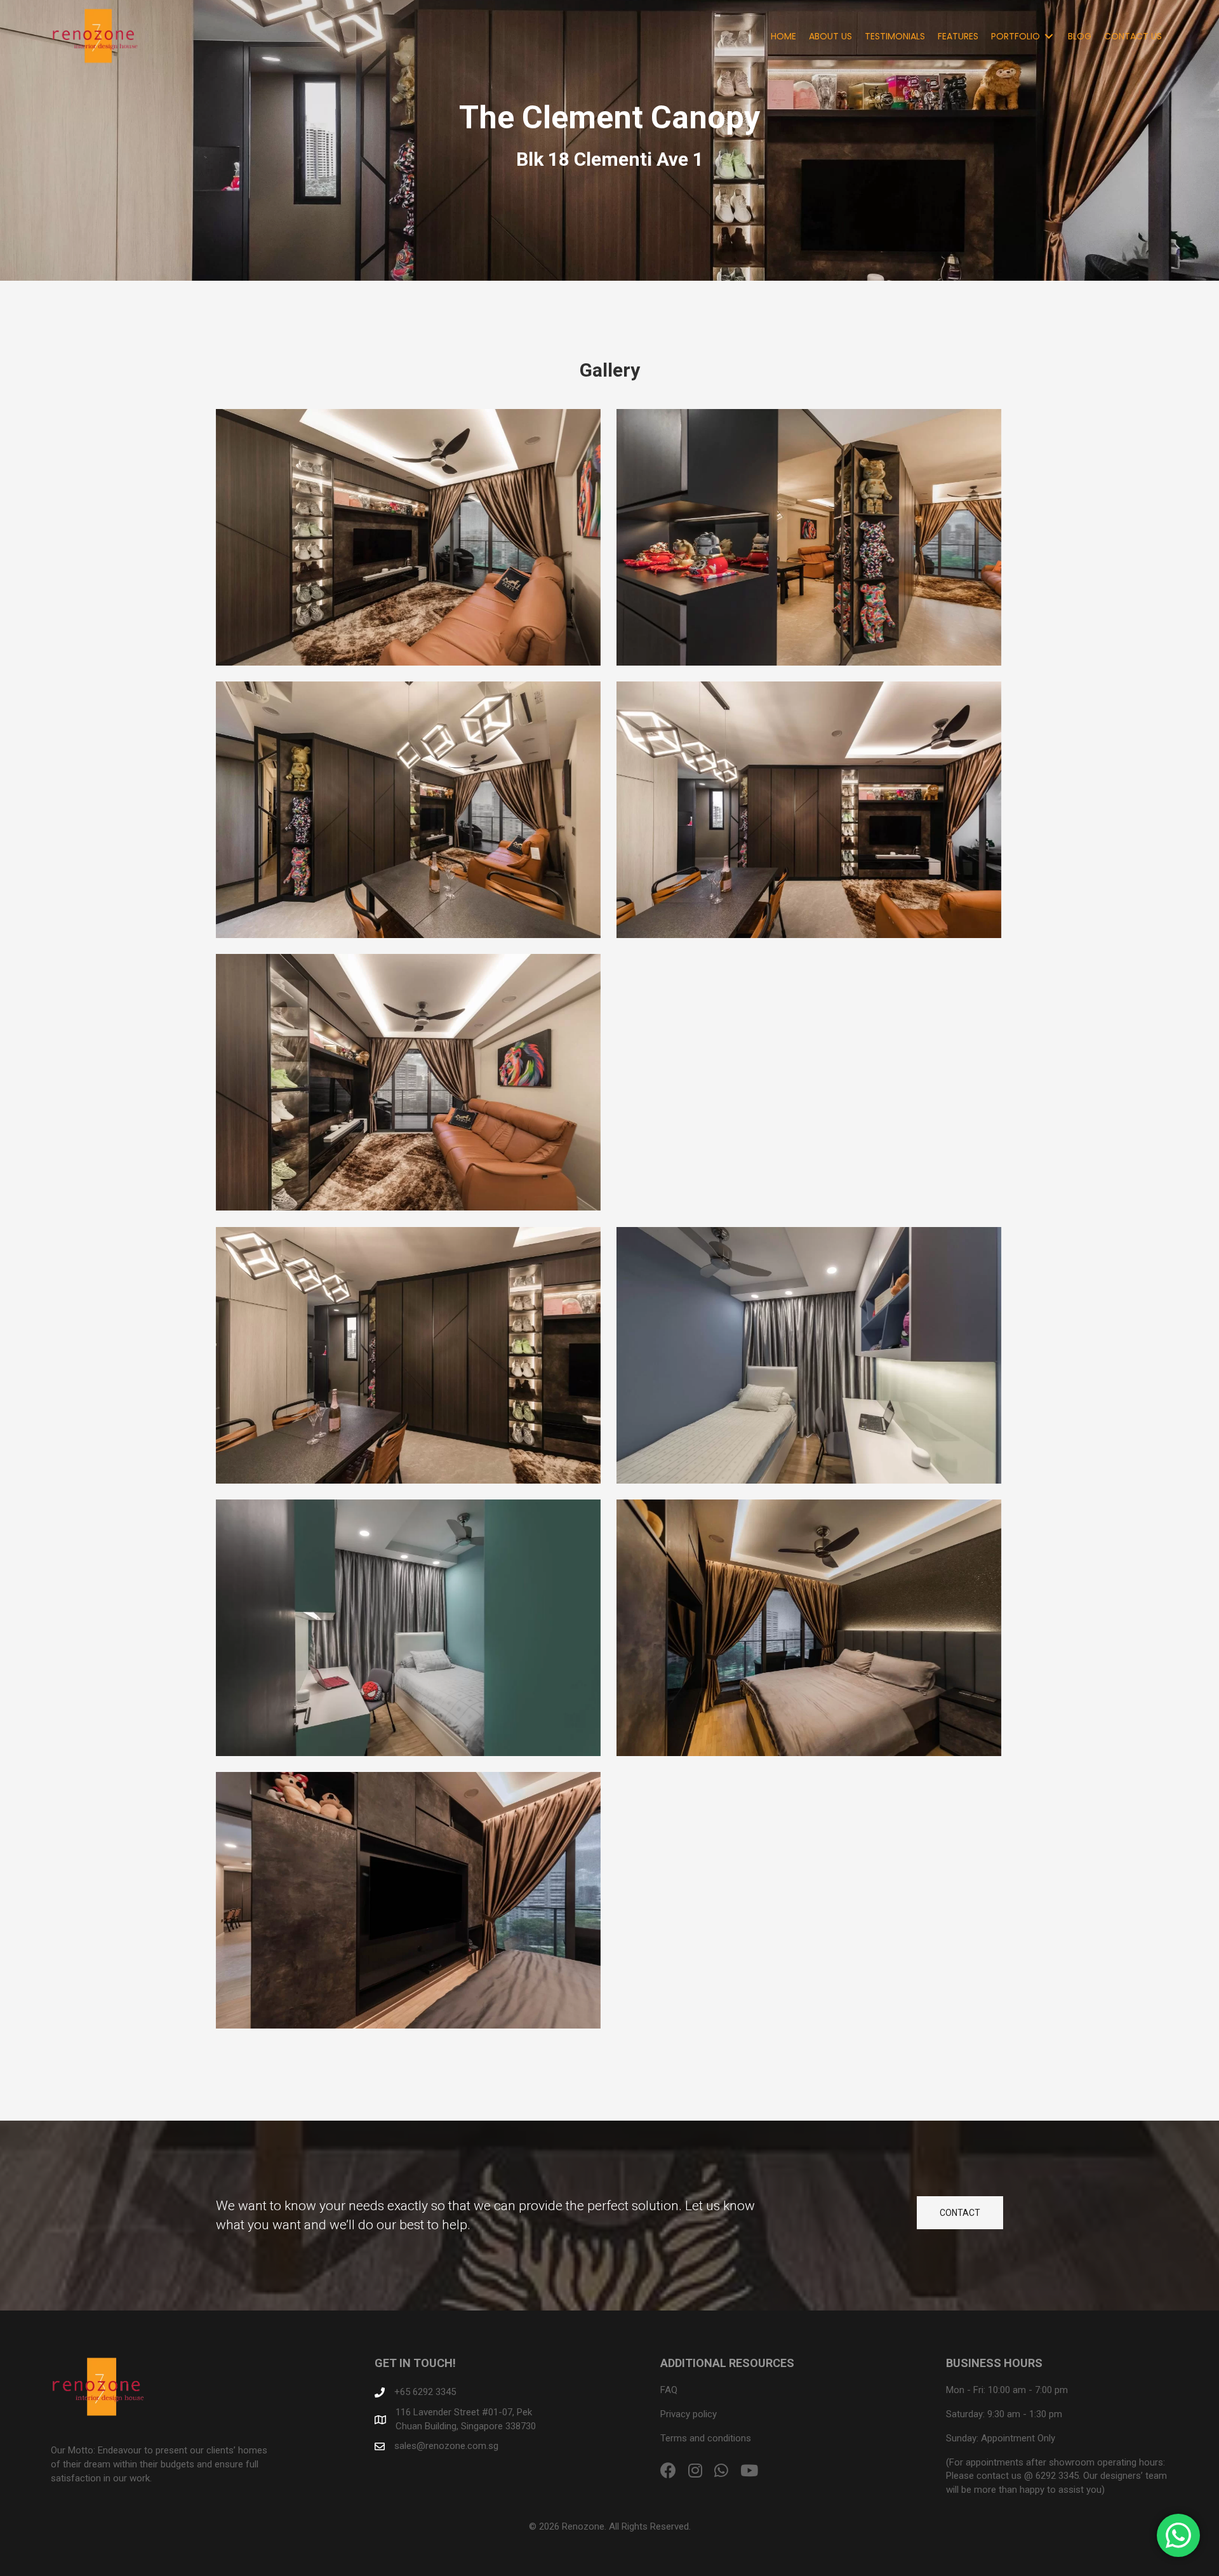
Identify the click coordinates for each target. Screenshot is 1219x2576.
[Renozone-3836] (809, 810)
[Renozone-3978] (809, 1628)
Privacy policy (689, 2414)
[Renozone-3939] (408, 1628)
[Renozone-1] (408, 537)
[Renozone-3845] (408, 1082)
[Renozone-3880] (408, 1355)
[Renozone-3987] (408, 1900)
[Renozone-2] (809, 537)
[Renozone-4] (408, 810)
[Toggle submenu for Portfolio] (1049, 36)
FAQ (669, 2390)
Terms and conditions (706, 2438)
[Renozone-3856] (809, 1082)
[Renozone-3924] (809, 1355)
